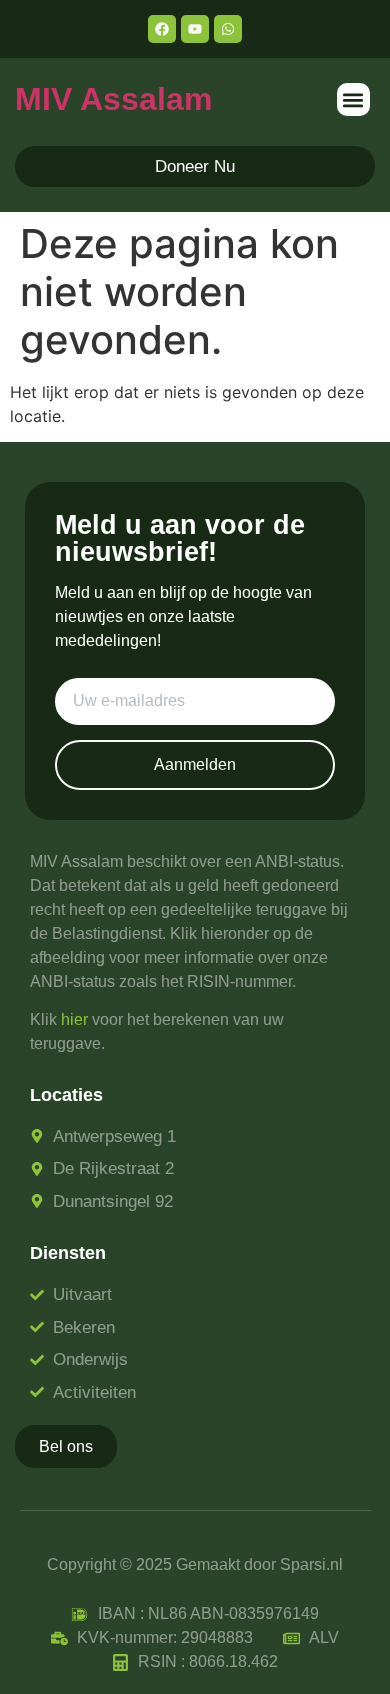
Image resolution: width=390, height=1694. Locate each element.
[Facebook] (162, 29)
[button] (353, 99)
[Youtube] (195, 29)
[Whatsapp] (228, 29)
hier (74, 1019)
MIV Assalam (113, 99)
